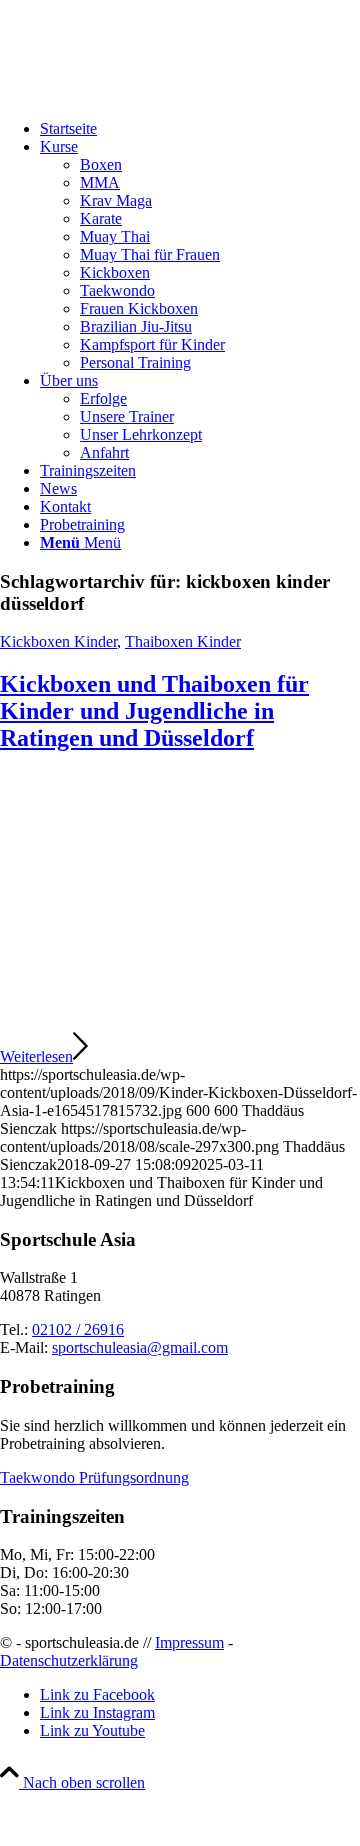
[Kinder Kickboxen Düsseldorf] (180, 1020)
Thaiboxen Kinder (183, 641)
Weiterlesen (36, 1056)
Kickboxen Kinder (58, 641)
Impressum (189, 1642)
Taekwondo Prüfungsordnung (94, 1477)
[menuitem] (200, 129)
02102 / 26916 (78, 1329)
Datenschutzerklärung (69, 1660)
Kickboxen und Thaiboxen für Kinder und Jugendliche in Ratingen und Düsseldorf (154, 711)
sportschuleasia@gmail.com (140, 1347)
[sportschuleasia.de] (150, 94)
